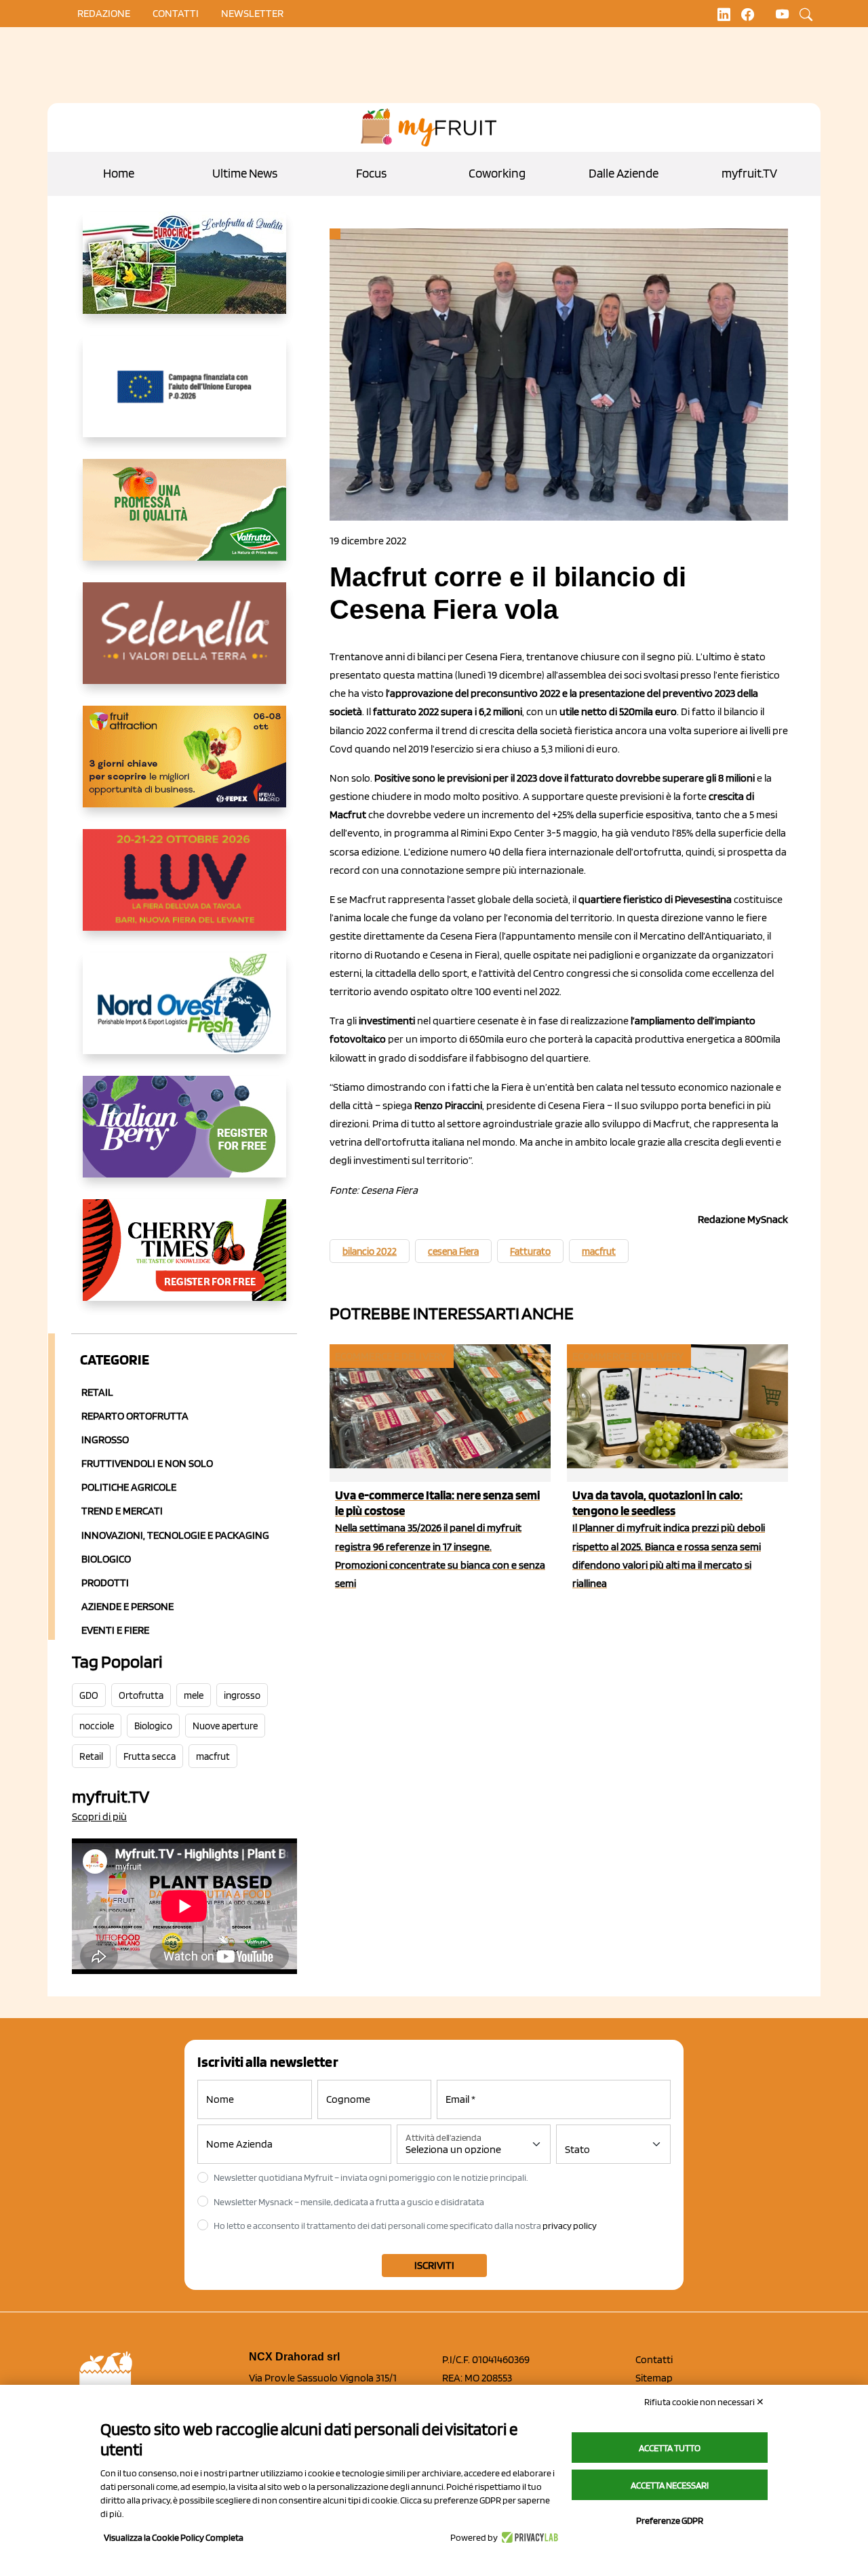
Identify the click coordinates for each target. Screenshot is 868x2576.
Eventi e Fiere (115, 1630)
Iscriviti (434, 2265)
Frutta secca (150, 1756)
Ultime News (245, 173)
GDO (89, 1695)
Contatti (654, 2359)
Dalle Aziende (624, 173)
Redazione (104, 13)
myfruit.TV (749, 173)
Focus (371, 173)
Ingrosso (105, 1440)
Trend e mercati (122, 1511)
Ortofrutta (141, 1695)
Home (119, 173)
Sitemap (654, 2378)
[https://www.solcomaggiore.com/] (184, 397)
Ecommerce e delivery (391, 1356)
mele (194, 1695)
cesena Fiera (453, 1251)
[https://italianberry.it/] (184, 1138)
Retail (97, 1392)
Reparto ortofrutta (135, 1416)
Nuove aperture (225, 1726)
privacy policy (570, 2226)
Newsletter (252, 13)
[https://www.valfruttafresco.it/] (184, 521)
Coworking (497, 173)
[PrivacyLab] (528, 2537)
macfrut (213, 1756)
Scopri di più (99, 1816)
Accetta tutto (670, 2448)
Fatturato (530, 1251)
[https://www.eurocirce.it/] (184, 274)
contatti (176, 13)
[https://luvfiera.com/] (184, 891)
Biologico (106, 1559)
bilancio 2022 (370, 1251)
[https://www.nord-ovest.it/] (184, 1014)
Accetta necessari (670, 2485)
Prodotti (105, 1583)
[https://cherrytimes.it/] (184, 1261)
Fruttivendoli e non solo (147, 1463)
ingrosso (242, 1695)
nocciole (97, 1726)
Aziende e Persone (127, 1606)
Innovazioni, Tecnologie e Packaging (175, 1535)
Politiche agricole (129, 1487)
